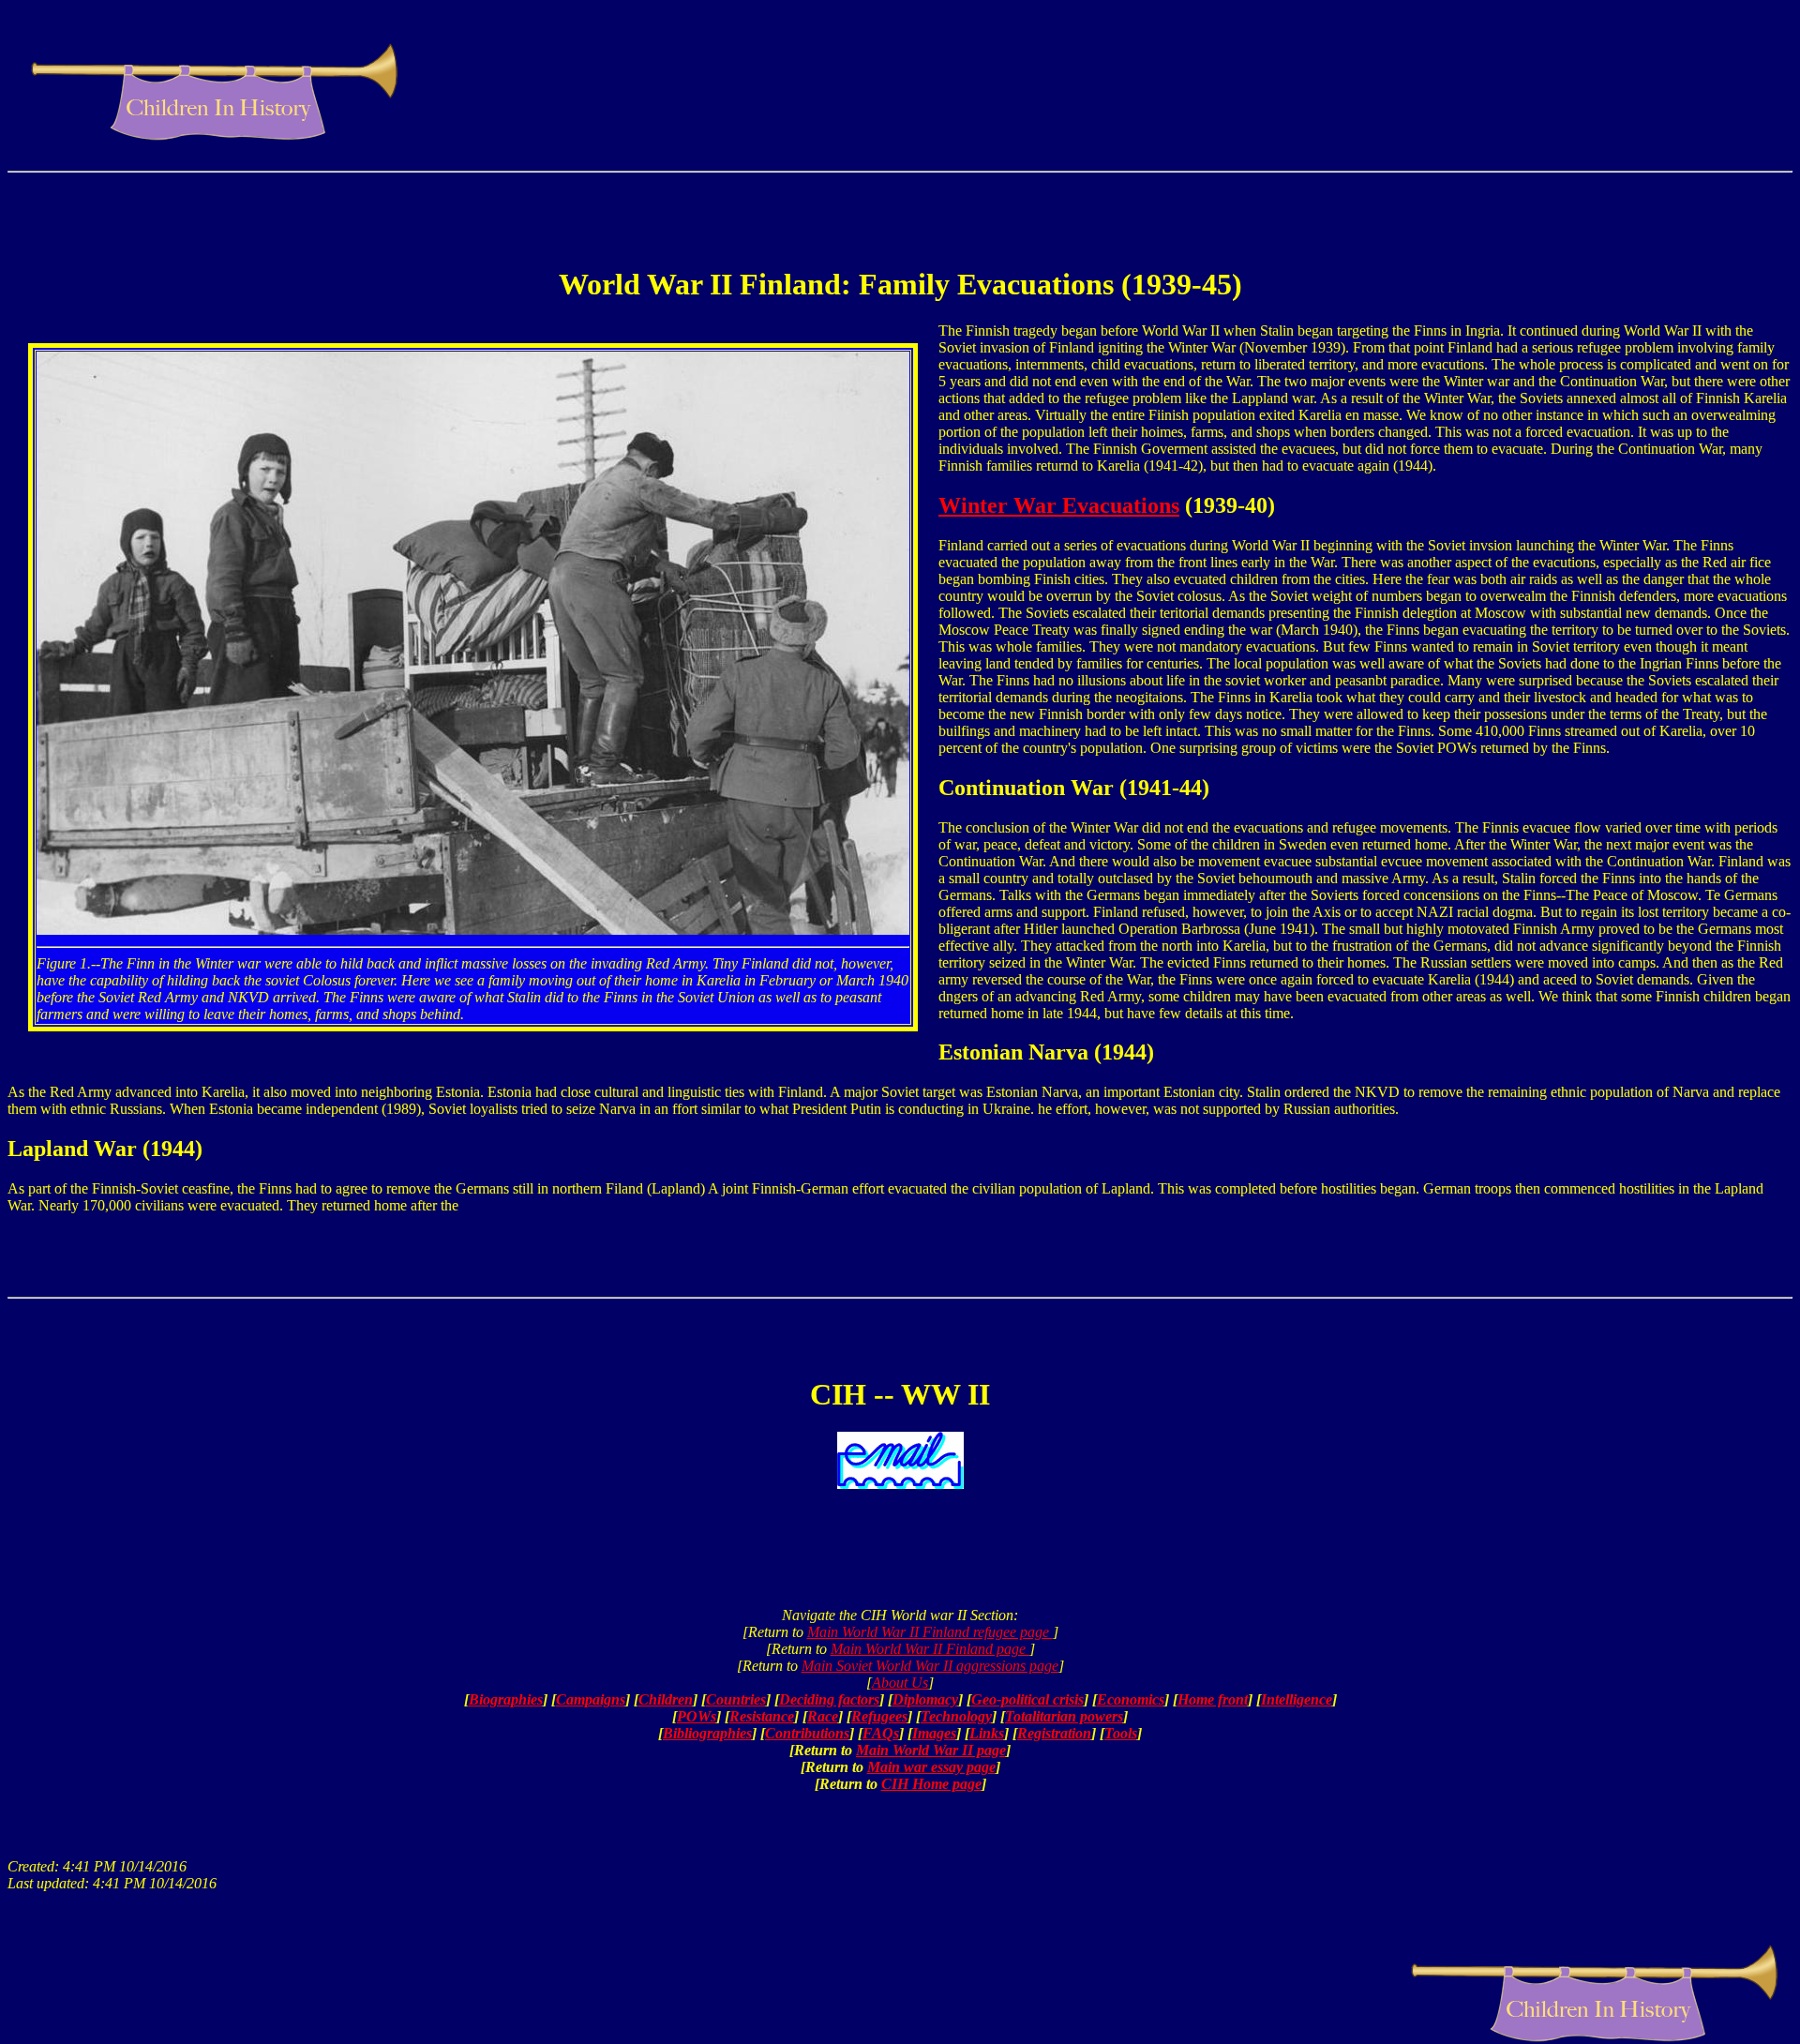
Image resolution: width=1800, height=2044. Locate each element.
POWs (697, 1716)
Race (823, 1716)
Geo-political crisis (1027, 1699)
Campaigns (591, 1699)
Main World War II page (931, 1750)
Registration (1054, 1733)
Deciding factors (829, 1699)
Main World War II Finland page (930, 1649)
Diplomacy (925, 1699)
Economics (1131, 1699)
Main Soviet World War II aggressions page (930, 1666)
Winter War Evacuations (1059, 505)
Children (666, 1699)
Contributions (807, 1733)
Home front (1213, 1699)
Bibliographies (707, 1733)
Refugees (879, 1716)
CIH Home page (931, 1784)
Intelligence (1297, 1699)
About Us (900, 1683)
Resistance (762, 1716)
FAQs (881, 1733)
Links (987, 1733)
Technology (956, 1716)
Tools (1121, 1733)
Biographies (506, 1699)
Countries (736, 1699)
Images (934, 1733)
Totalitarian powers (1064, 1716)
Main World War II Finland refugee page (930, 1632)
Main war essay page (931, 1767)
